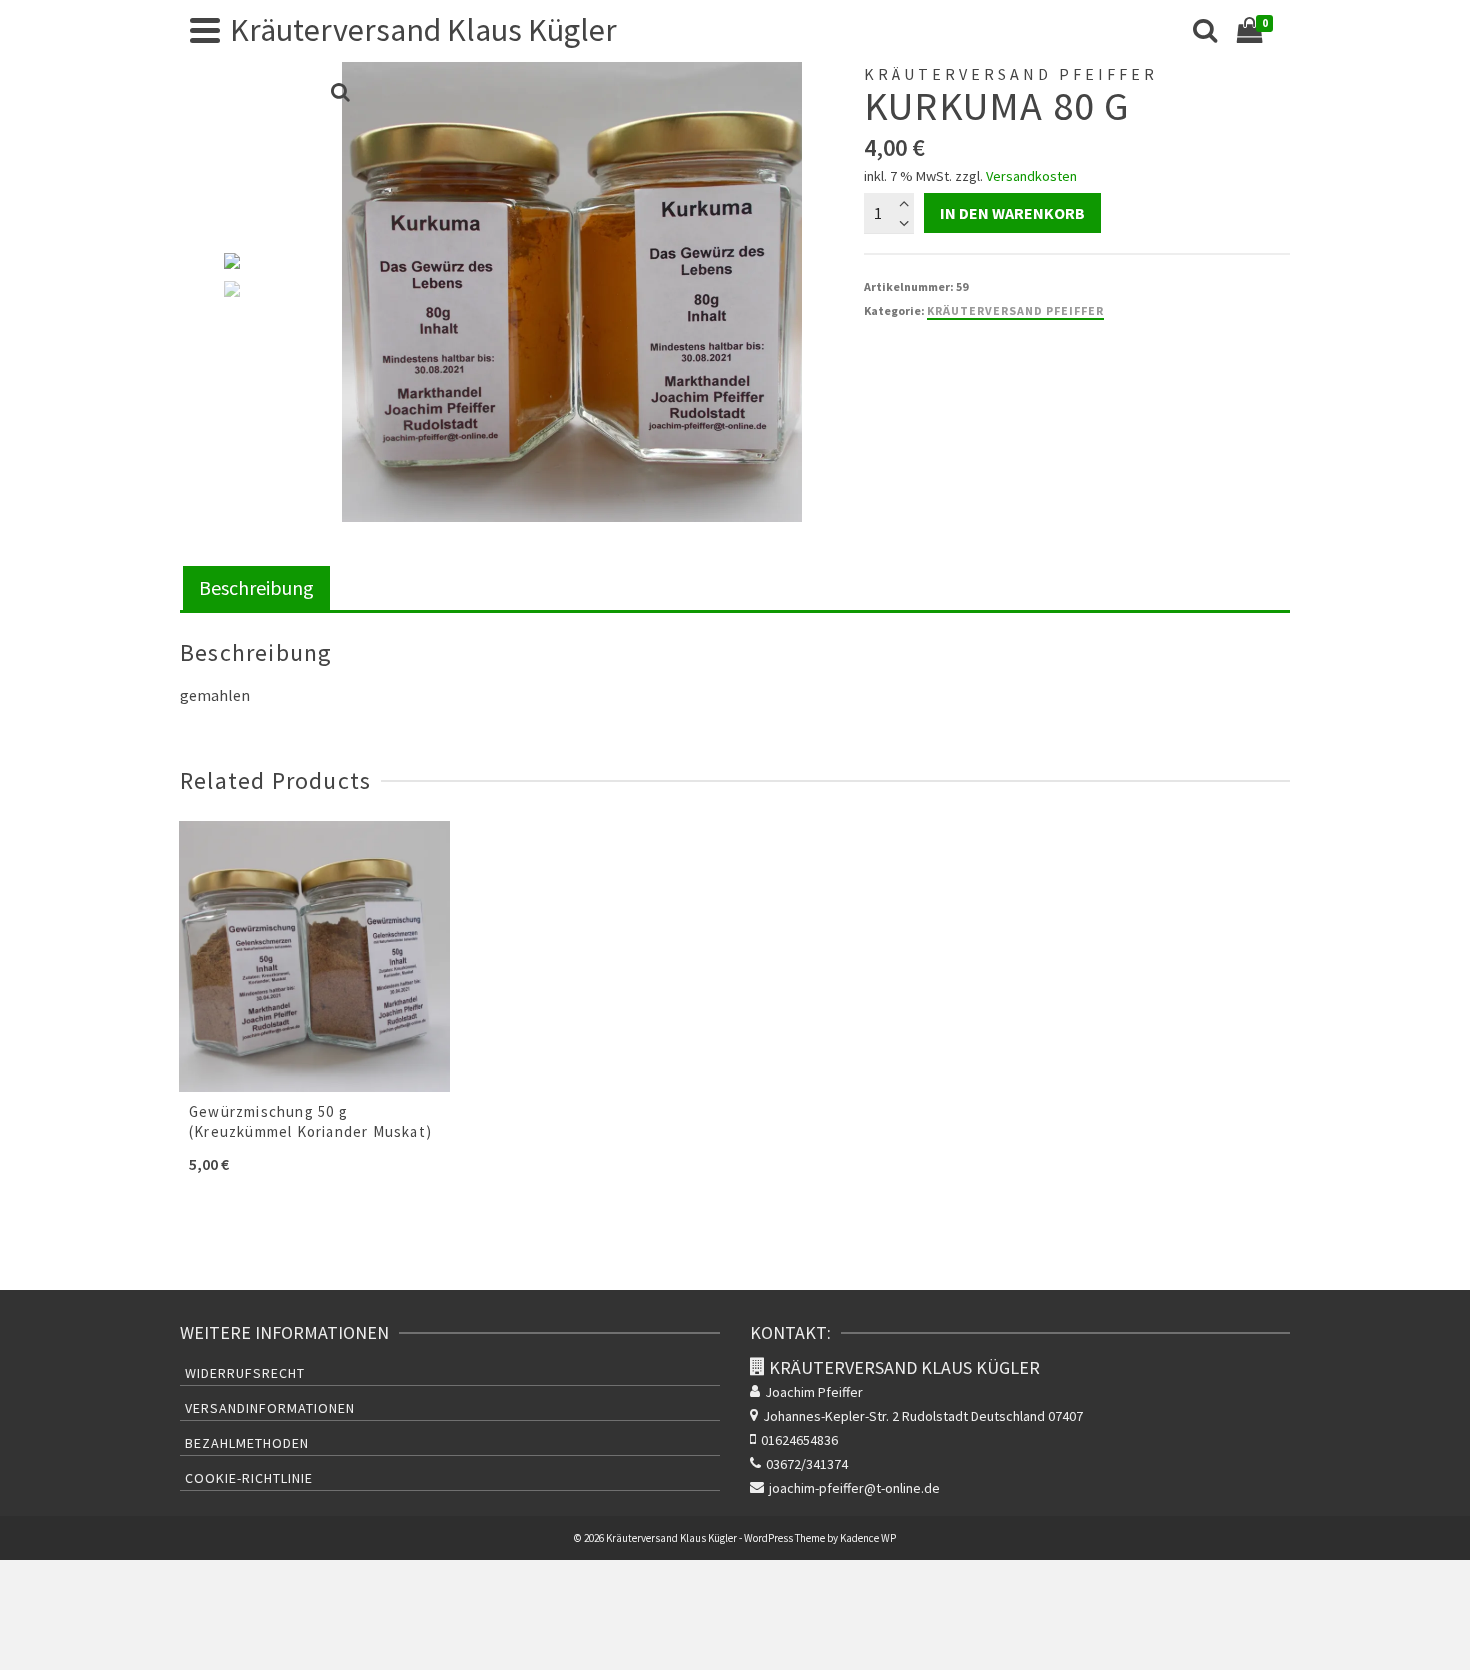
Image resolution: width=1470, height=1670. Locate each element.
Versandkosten (1031, 176)
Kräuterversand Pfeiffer (1015, 310)
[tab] (256, 589)
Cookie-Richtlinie (249, 1478)
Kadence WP (868, 1538)
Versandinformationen (270, 1408)
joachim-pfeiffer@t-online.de (854, 1488)
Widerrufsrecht (245, 1373)
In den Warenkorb (1012, 213)
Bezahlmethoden (247, 1443)
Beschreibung (256, 587)
